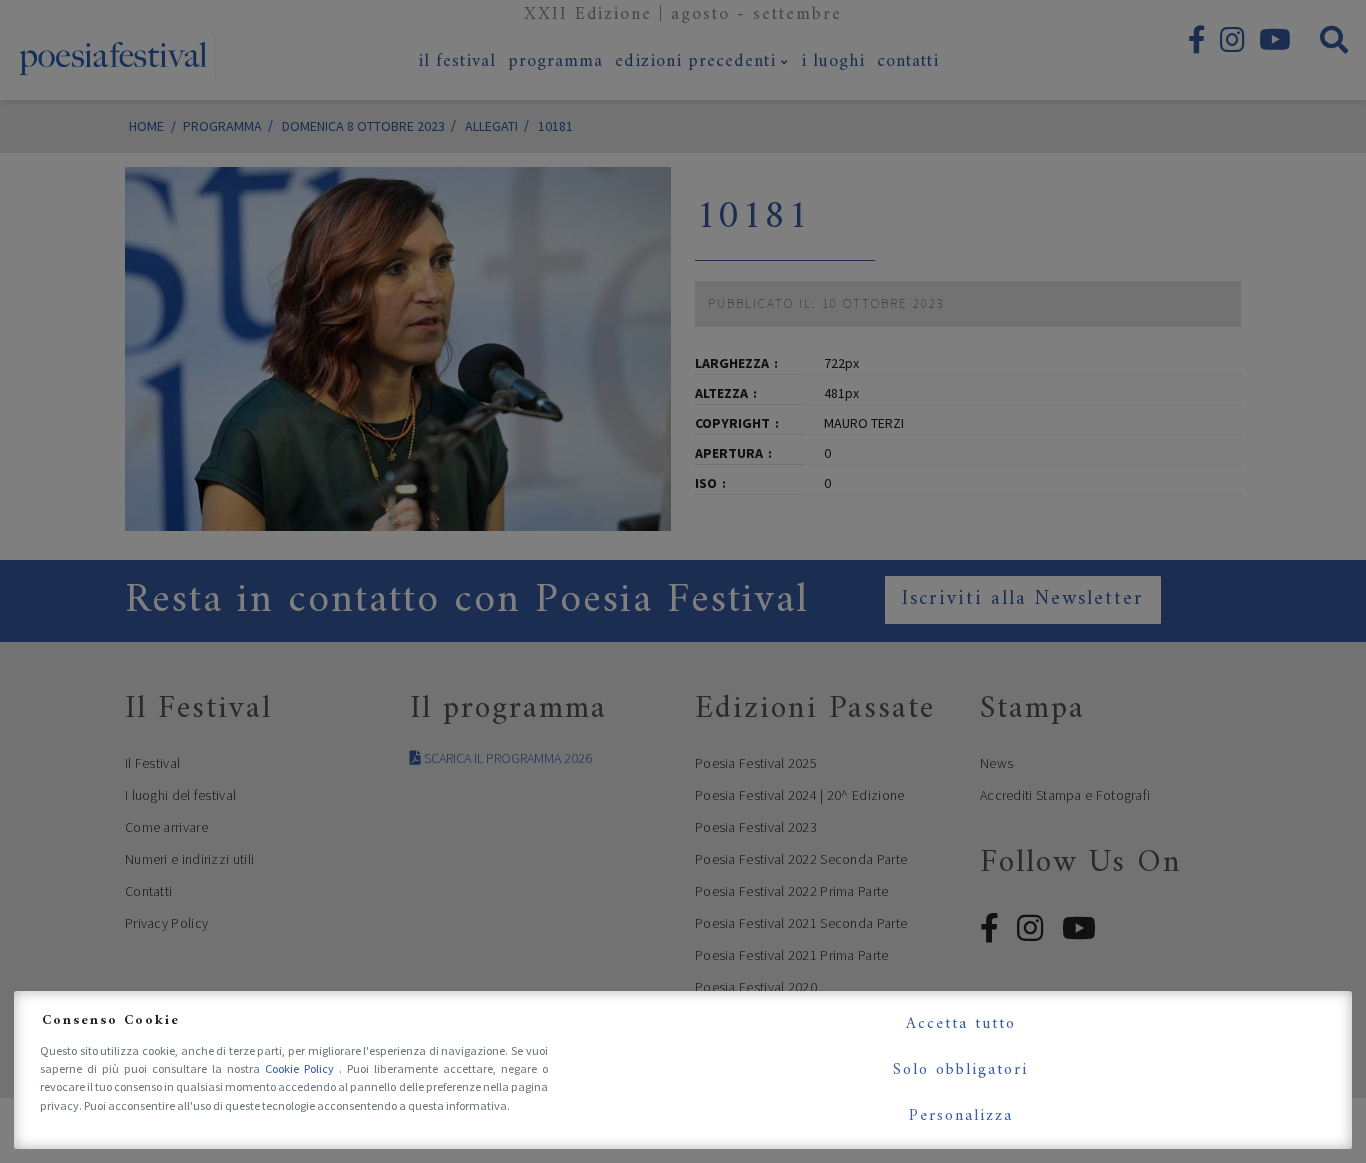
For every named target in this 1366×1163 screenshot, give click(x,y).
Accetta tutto (961, 1024)
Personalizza (961, 1116)
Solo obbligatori (960, 1070)
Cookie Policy (302, 1068)
